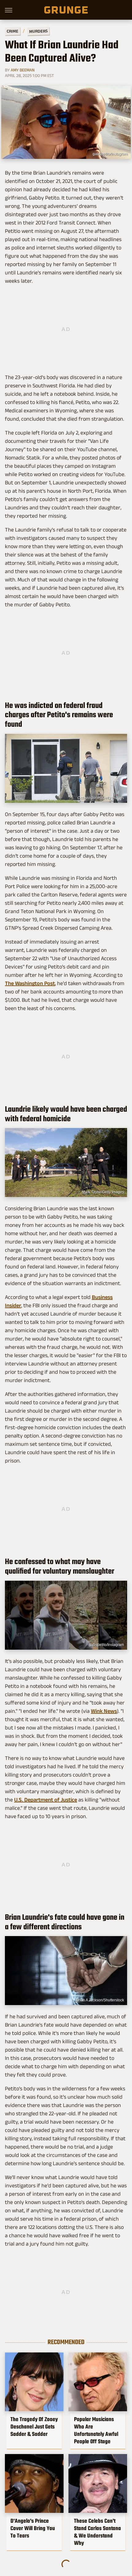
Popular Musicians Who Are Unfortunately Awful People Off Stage (96, 2430)
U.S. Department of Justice (46, 1800)
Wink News (104, 1711)
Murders (38, 31)
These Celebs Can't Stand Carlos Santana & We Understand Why (97, 2532)
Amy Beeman (23, 70)
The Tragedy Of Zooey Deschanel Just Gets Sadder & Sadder (34, 2427)
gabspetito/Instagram (110, 154)
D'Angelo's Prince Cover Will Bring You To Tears (33, 2528)
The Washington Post (30, 983)
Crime (13, 31)
